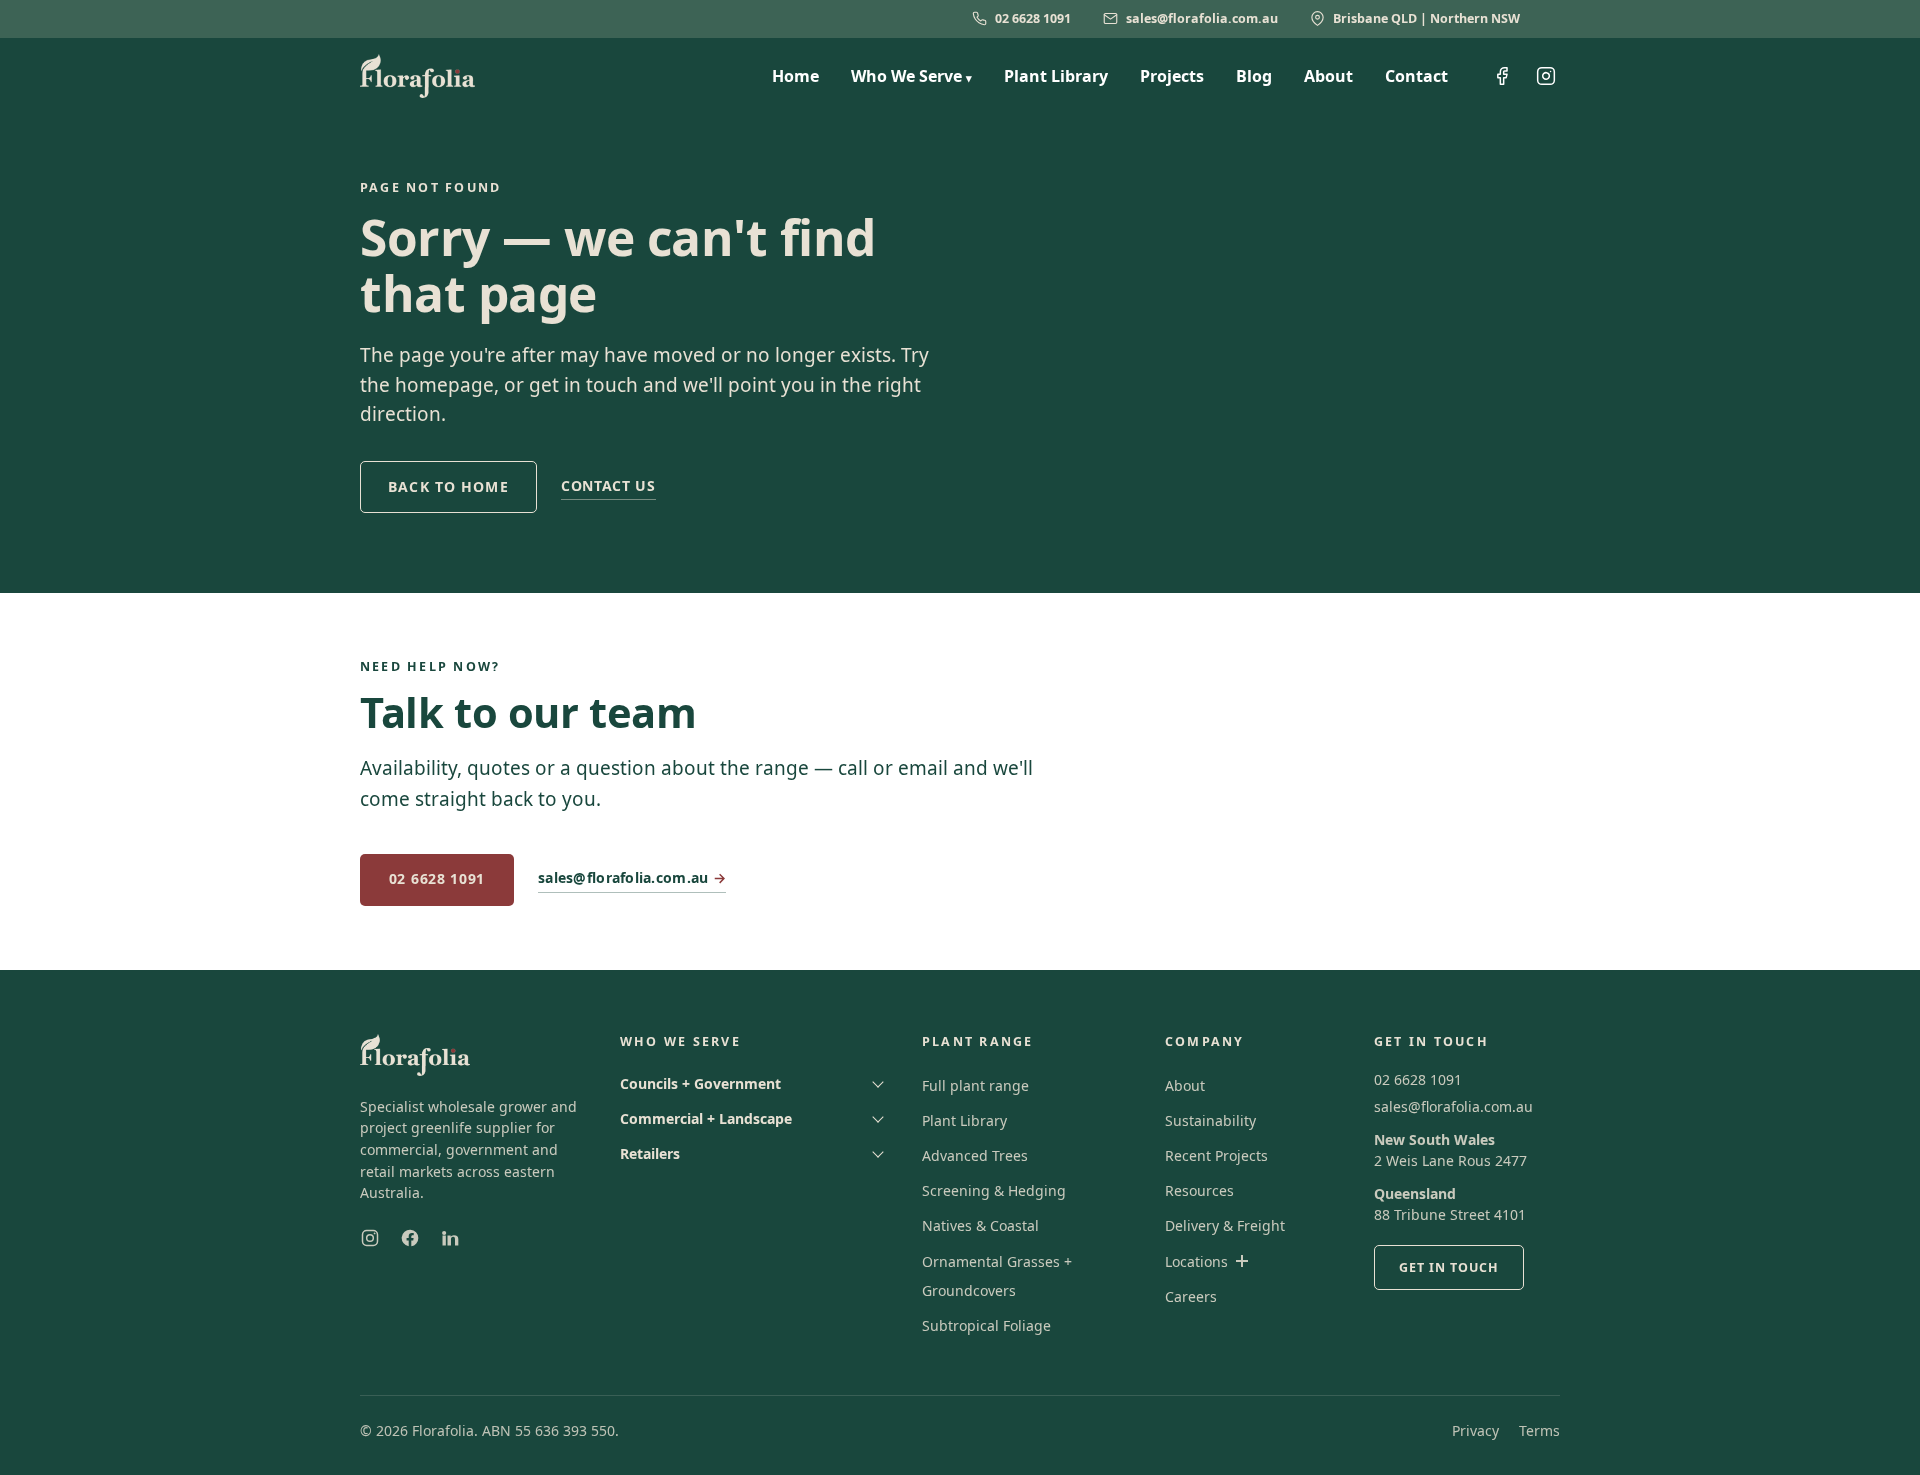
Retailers (650, 1153)
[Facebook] (410, 1238)
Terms (1539, 1430)
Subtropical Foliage (986, 1325)
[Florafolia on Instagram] (1546, 76)
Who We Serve (911, 76)
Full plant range (975, 1085)
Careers (1191, 1296)
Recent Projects (1216, 1155)
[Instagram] (370, 1238)
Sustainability (1210, 1120)
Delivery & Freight (1225, 1225)
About (1328, 76)
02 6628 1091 (1033, 18)
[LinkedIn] (450, 1238)
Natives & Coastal (980, 1225)
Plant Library (1056, 76)
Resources (1199, 1190)
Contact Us (608, 485)
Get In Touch (1449, 1267)
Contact (1416, 76)
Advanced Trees (975, 1155)
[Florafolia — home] (417, 76)
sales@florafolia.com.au (1202, 18)
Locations (1196, 1261)
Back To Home (448, 486)
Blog (1254, 76)
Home (795, 76)
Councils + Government (700, 1083)
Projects (1172, 76)
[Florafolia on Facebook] (1502, 76)
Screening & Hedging (994, 1190)
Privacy (1475, 1430)
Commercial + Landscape (706, 1118)
